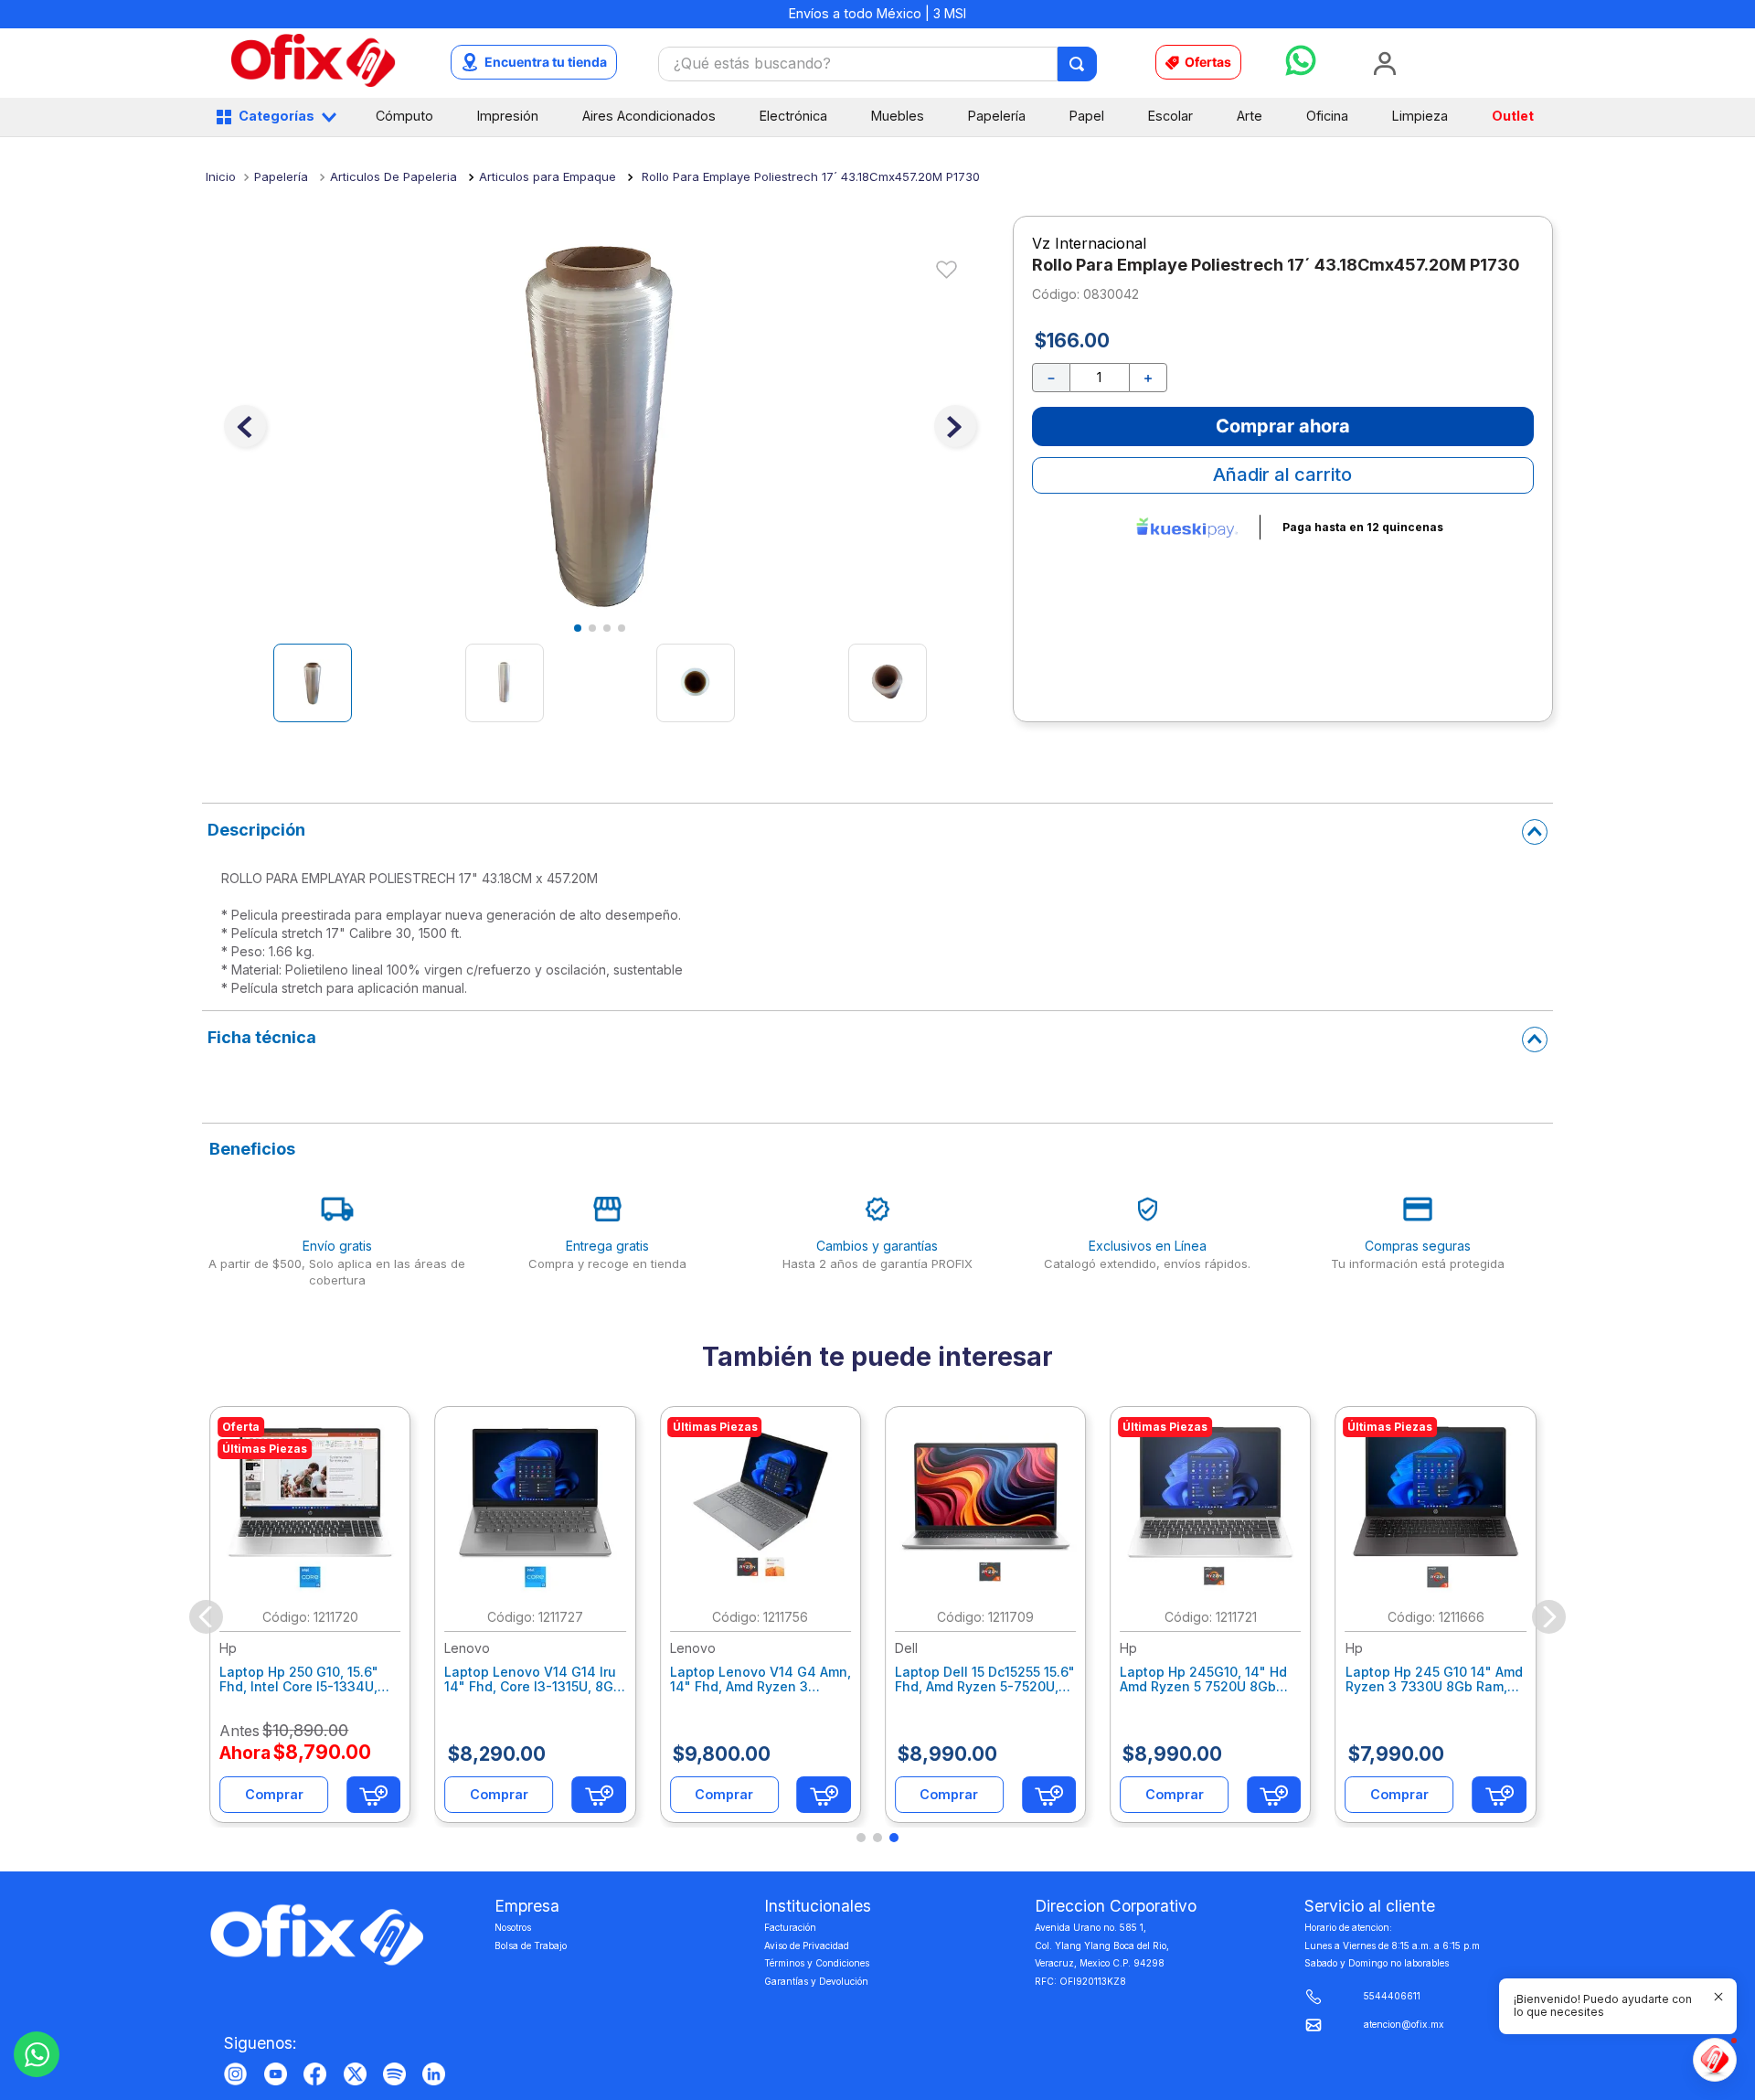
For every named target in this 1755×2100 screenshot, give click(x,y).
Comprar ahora (1283, 426)
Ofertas (1208, 62)
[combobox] (877, 64)
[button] (861, 1838)
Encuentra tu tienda (546, 62)
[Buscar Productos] (1078, 64)
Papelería (281, 176)
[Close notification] (1718, 1997)
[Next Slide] (1549, 1617)
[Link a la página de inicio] (221, 176)
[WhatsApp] (37, 2054)
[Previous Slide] (206, 1617)
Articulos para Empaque (548, 176)
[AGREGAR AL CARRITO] (373, 1795)
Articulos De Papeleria (394, 176)
